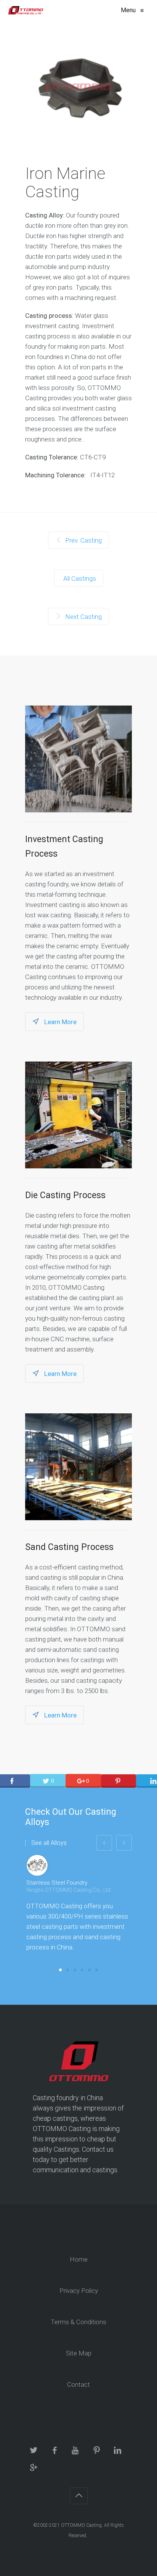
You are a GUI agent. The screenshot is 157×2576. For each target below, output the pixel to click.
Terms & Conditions (78, 2322)
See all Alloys (49, 1843)
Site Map (79, 2353)
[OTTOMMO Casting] (25, 10)
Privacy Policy (79, 2291)
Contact (78, 2384)
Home (79, 2259)
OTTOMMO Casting (81, 2525)
